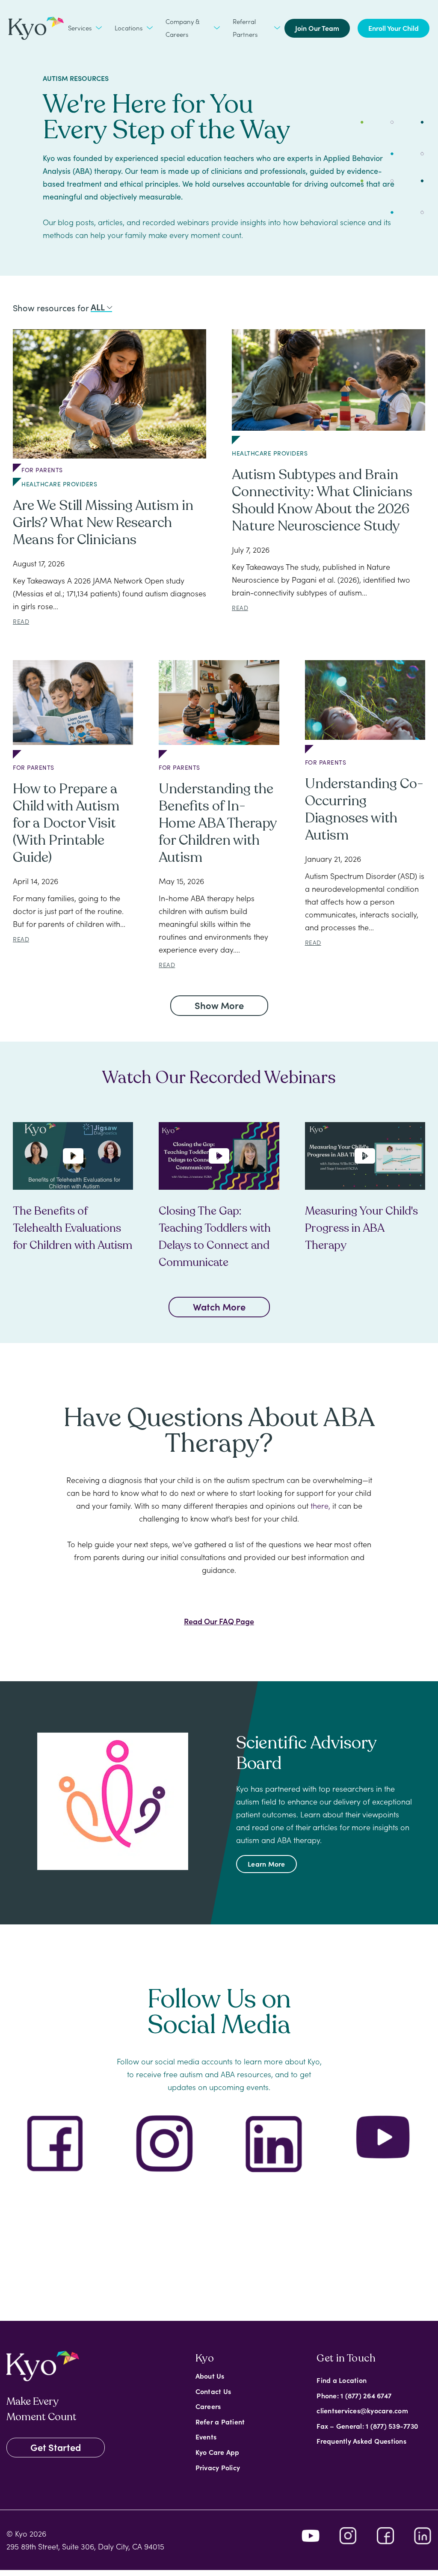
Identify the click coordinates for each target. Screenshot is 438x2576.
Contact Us (213, 2391)
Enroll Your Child (394, 28)
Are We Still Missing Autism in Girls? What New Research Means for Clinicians (103, 523)
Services (80, 28)
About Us (210, 2376)
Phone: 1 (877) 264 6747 (354, 2395)
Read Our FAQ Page (219, 1621)
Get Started (56, 2447)
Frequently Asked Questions (361, 2441)
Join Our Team (317, 28)
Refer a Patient (220, 2421)
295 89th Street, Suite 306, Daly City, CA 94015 (85, 2546)
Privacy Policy (218, 2467)
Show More (219, 1005)
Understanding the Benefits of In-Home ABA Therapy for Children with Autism (218, 823)
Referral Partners (245, 28)
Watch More (219, 1306)
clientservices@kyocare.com (362, 2410)
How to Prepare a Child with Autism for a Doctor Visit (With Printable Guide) (66, 823)
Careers (208, 2406)
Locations (129, 28)
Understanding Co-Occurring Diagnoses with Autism (364, 810)
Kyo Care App (218, 2452)
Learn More (266, 1864)
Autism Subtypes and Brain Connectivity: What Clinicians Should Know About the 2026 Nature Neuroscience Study (322, 500)
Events (206, 2436)
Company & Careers (183, 28)
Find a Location (342, 2380)
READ (21, 621)
